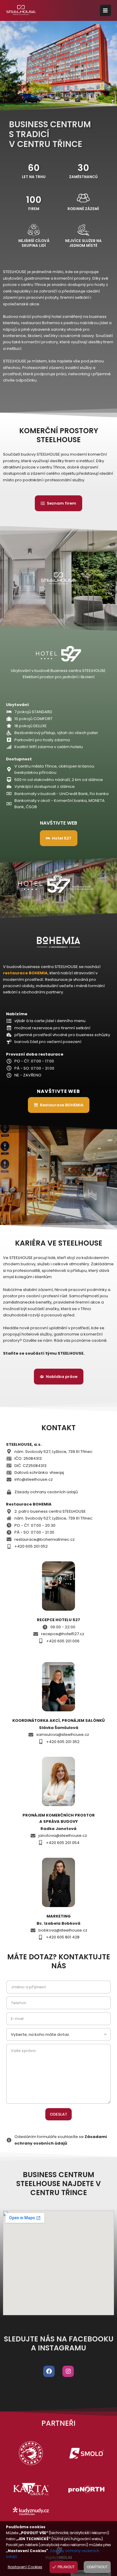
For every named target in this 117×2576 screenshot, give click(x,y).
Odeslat (58, 2114)
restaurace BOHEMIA (25, 973)
